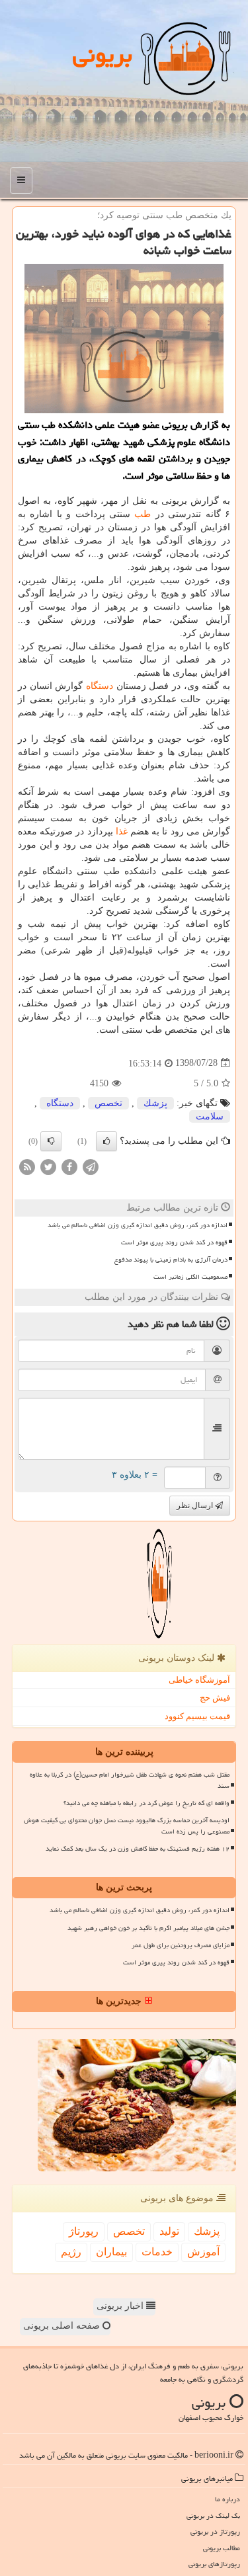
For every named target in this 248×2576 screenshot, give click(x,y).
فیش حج (215, 1698)
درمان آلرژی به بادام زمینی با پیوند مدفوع (171, 1260)
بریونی (103, 55)
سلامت (210, 1116)
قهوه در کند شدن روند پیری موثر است (174, 1242)
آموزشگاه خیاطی (199, 1680)
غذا (122, 831)
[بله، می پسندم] (106, 1141)
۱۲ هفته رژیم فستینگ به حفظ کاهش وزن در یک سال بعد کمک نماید (138, 1849)
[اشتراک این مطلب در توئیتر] (48, 1166)
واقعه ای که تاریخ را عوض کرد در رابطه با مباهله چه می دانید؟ (146, 1803)
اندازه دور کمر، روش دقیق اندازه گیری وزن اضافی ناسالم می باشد (138, 1225)
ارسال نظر (196, 1506)
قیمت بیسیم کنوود (197, 1716)
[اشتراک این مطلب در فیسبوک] (69, 1166)
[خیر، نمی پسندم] (51, 1141)
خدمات (157, 2252)
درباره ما (227, 2499)
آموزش (203, 2252)
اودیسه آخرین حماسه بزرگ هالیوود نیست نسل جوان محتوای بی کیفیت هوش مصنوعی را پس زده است (127, 1826)
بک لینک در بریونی (213, 2516)
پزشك (155, 1103)
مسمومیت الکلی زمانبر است (190, 1277)
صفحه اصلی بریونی (63, 2326)
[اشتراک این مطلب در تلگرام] (91, 1166)
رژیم (71, 2252)
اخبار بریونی (121, 2306)
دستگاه (100, 686)
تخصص (108, 1103)
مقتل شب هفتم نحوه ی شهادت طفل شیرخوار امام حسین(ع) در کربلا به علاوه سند (130, 1780)
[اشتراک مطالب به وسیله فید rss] (27, 1166)
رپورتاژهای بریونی (214, 2564)
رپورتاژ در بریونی (215, 2531)
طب (143, 514)
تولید (169, 2231)
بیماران (111, 2252)
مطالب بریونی (222, 2548)
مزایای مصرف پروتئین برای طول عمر (181, 1945)
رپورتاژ (84, 2231)
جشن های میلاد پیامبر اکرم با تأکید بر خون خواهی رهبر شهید (148, 1928)
